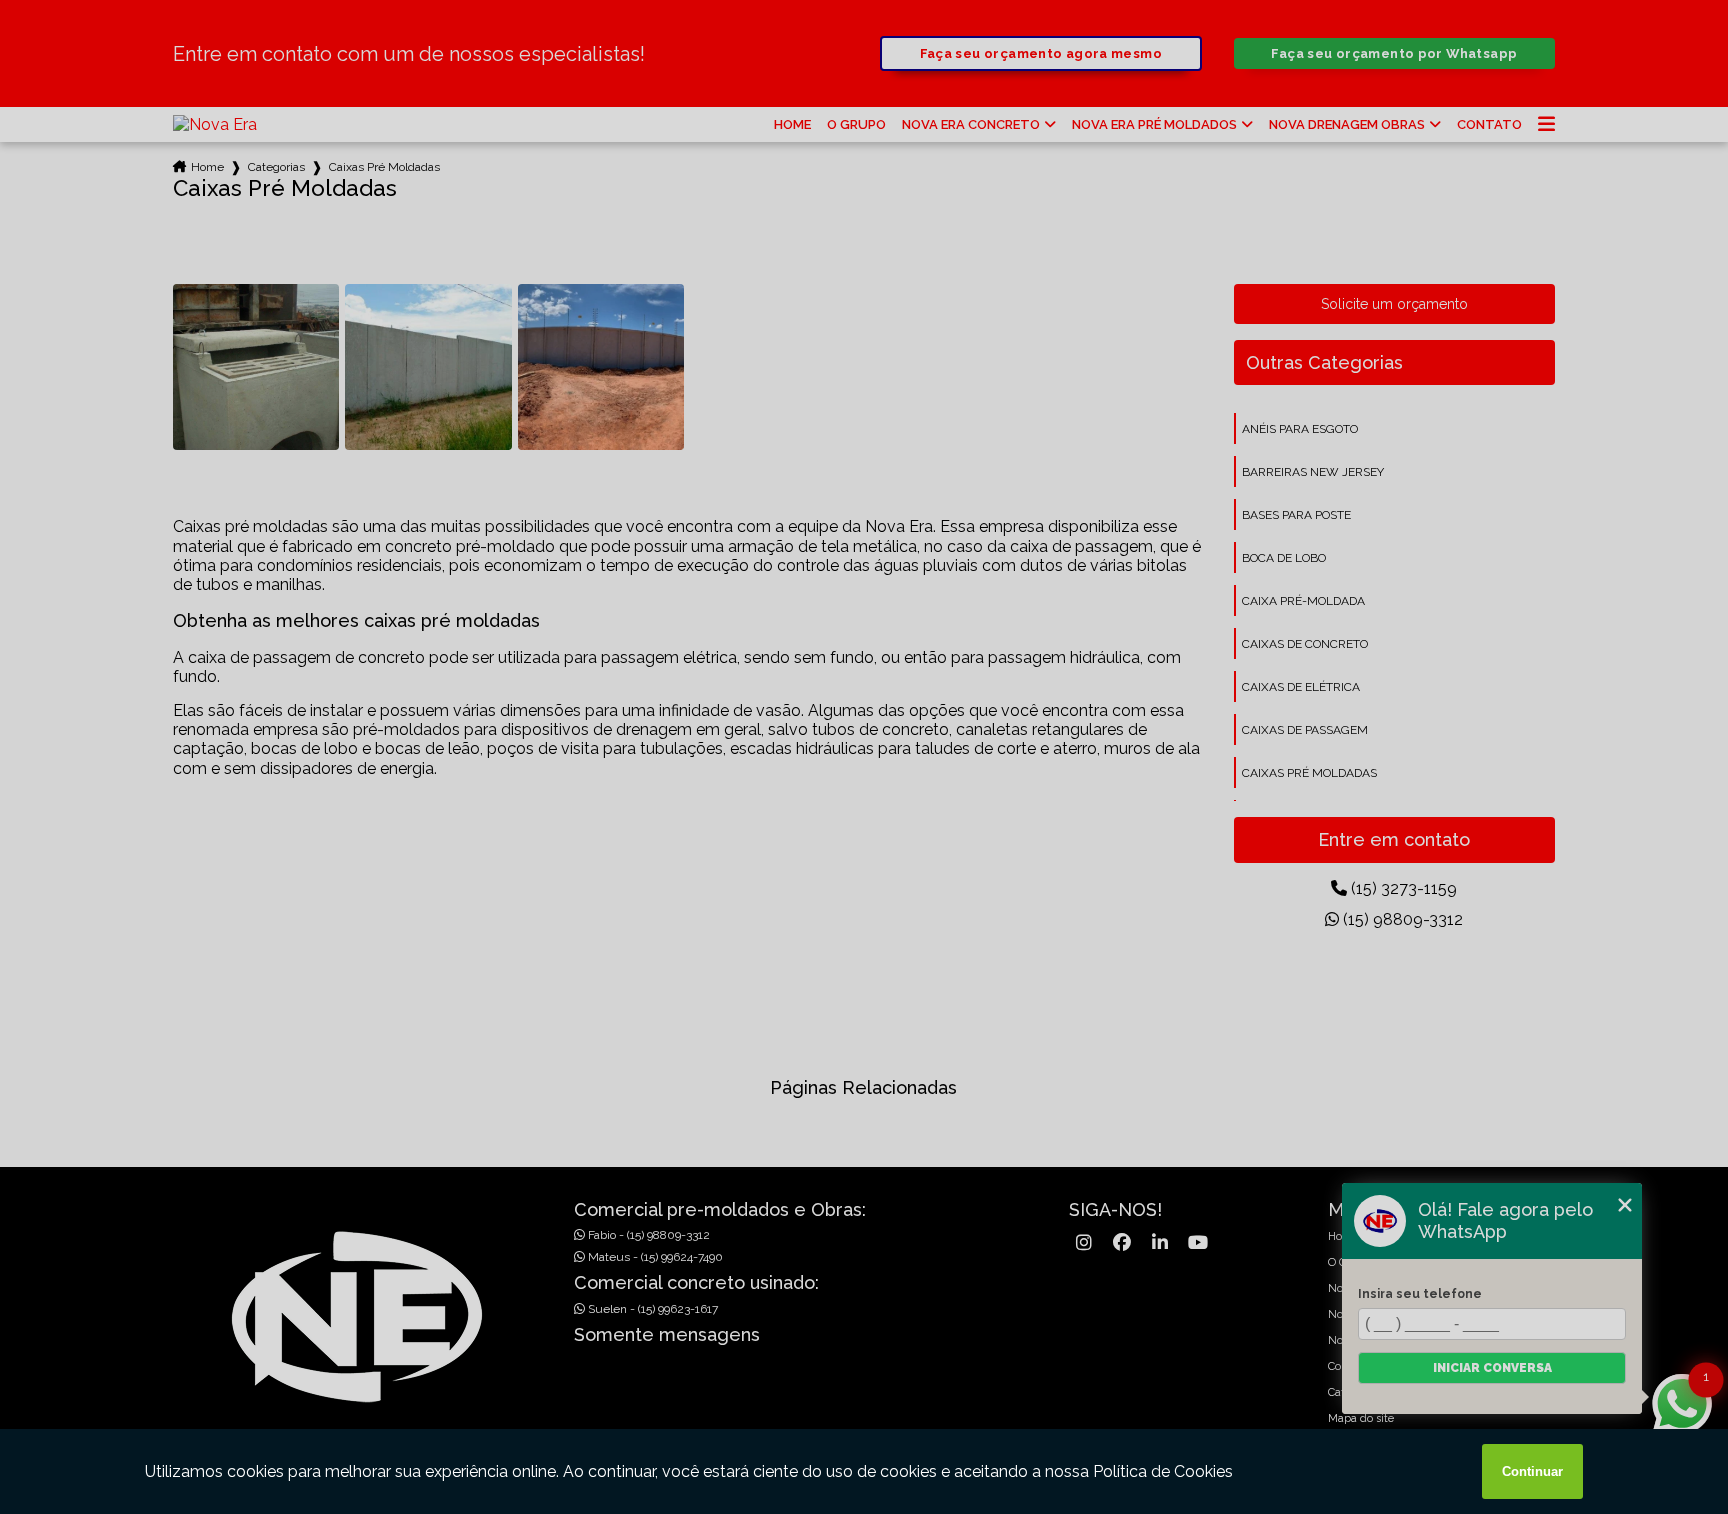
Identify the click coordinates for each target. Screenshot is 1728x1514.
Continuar (1532, 1471)
